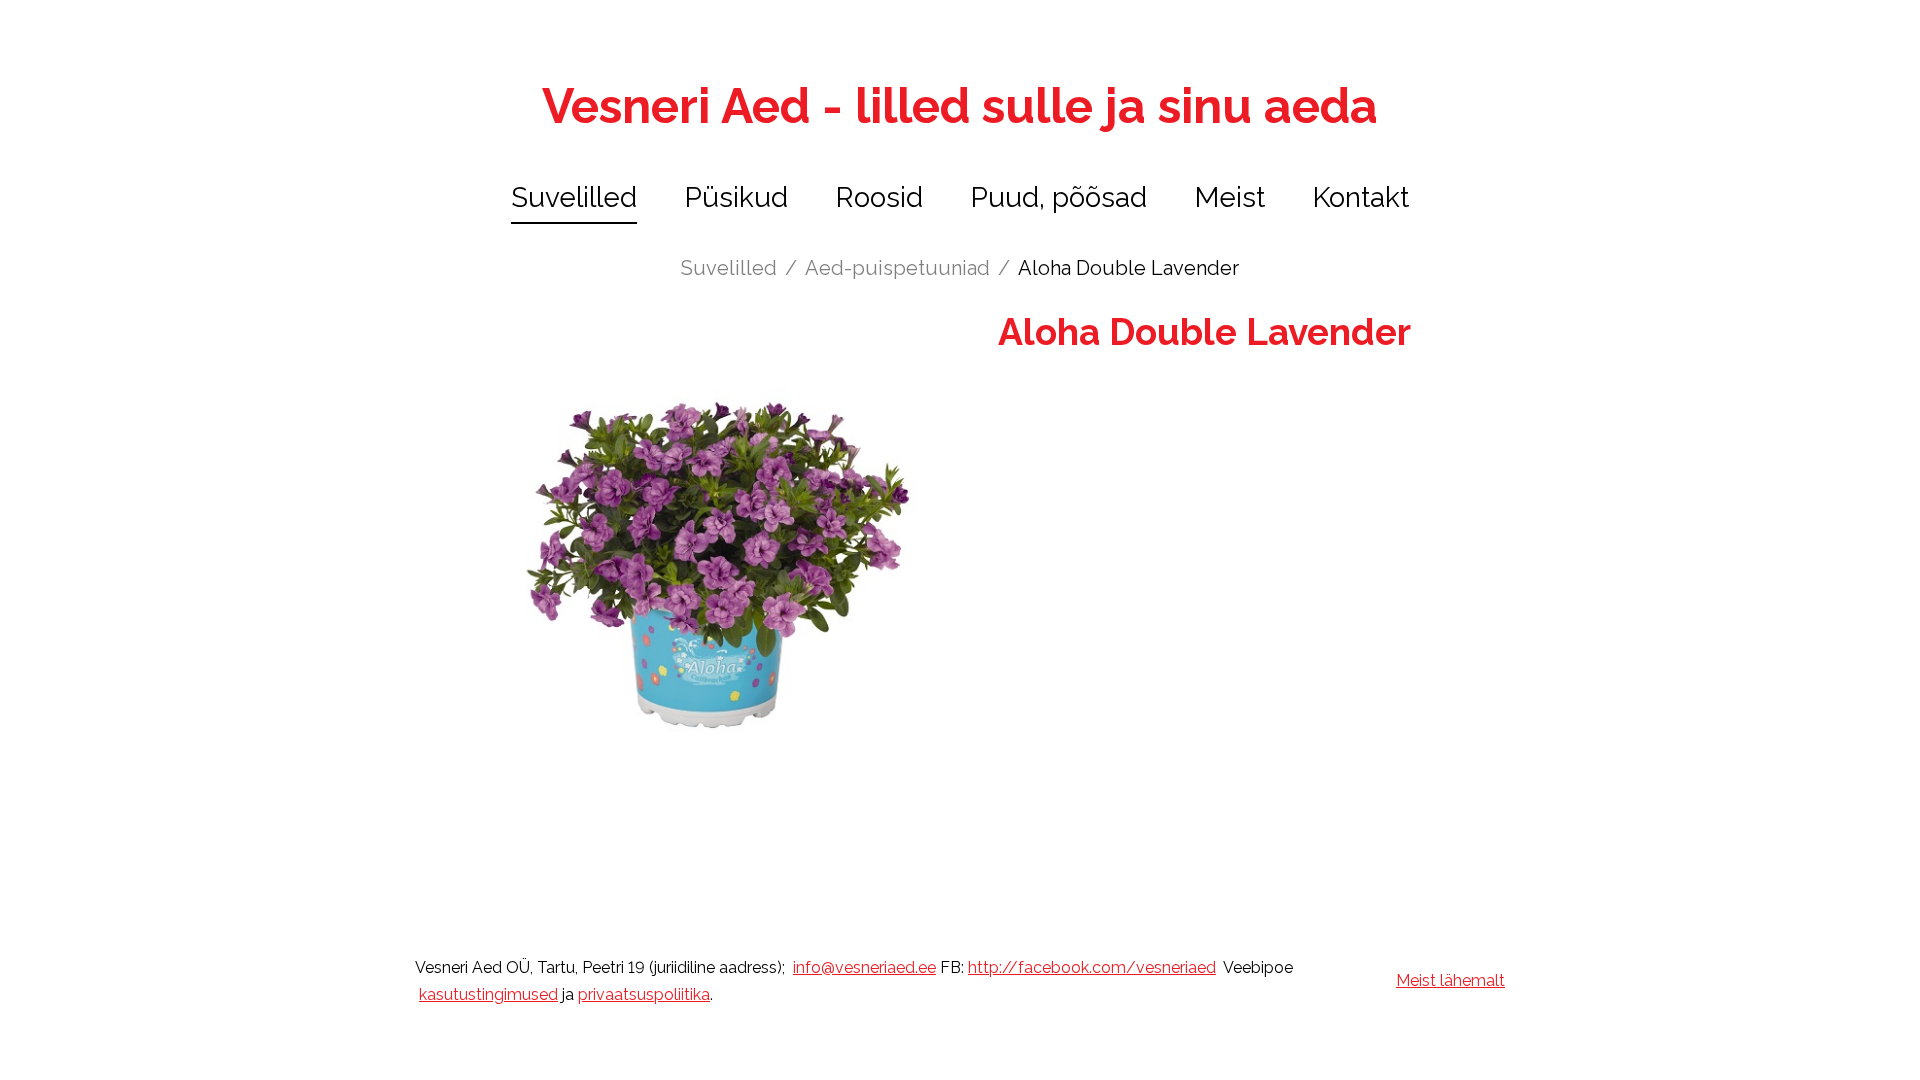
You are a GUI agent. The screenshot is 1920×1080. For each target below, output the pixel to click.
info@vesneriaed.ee (864, 967)
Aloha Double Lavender (1128, 268)
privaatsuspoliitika (644, 994)
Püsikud (736, 197)
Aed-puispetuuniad (897, 268)
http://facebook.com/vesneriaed (1092, 967)
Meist (1230, 197)
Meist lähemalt (1450, 980)
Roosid (879, 197)
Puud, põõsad (1059, 197)
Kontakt (1361, 197)
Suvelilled (574, 197)
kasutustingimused (488, 994)
